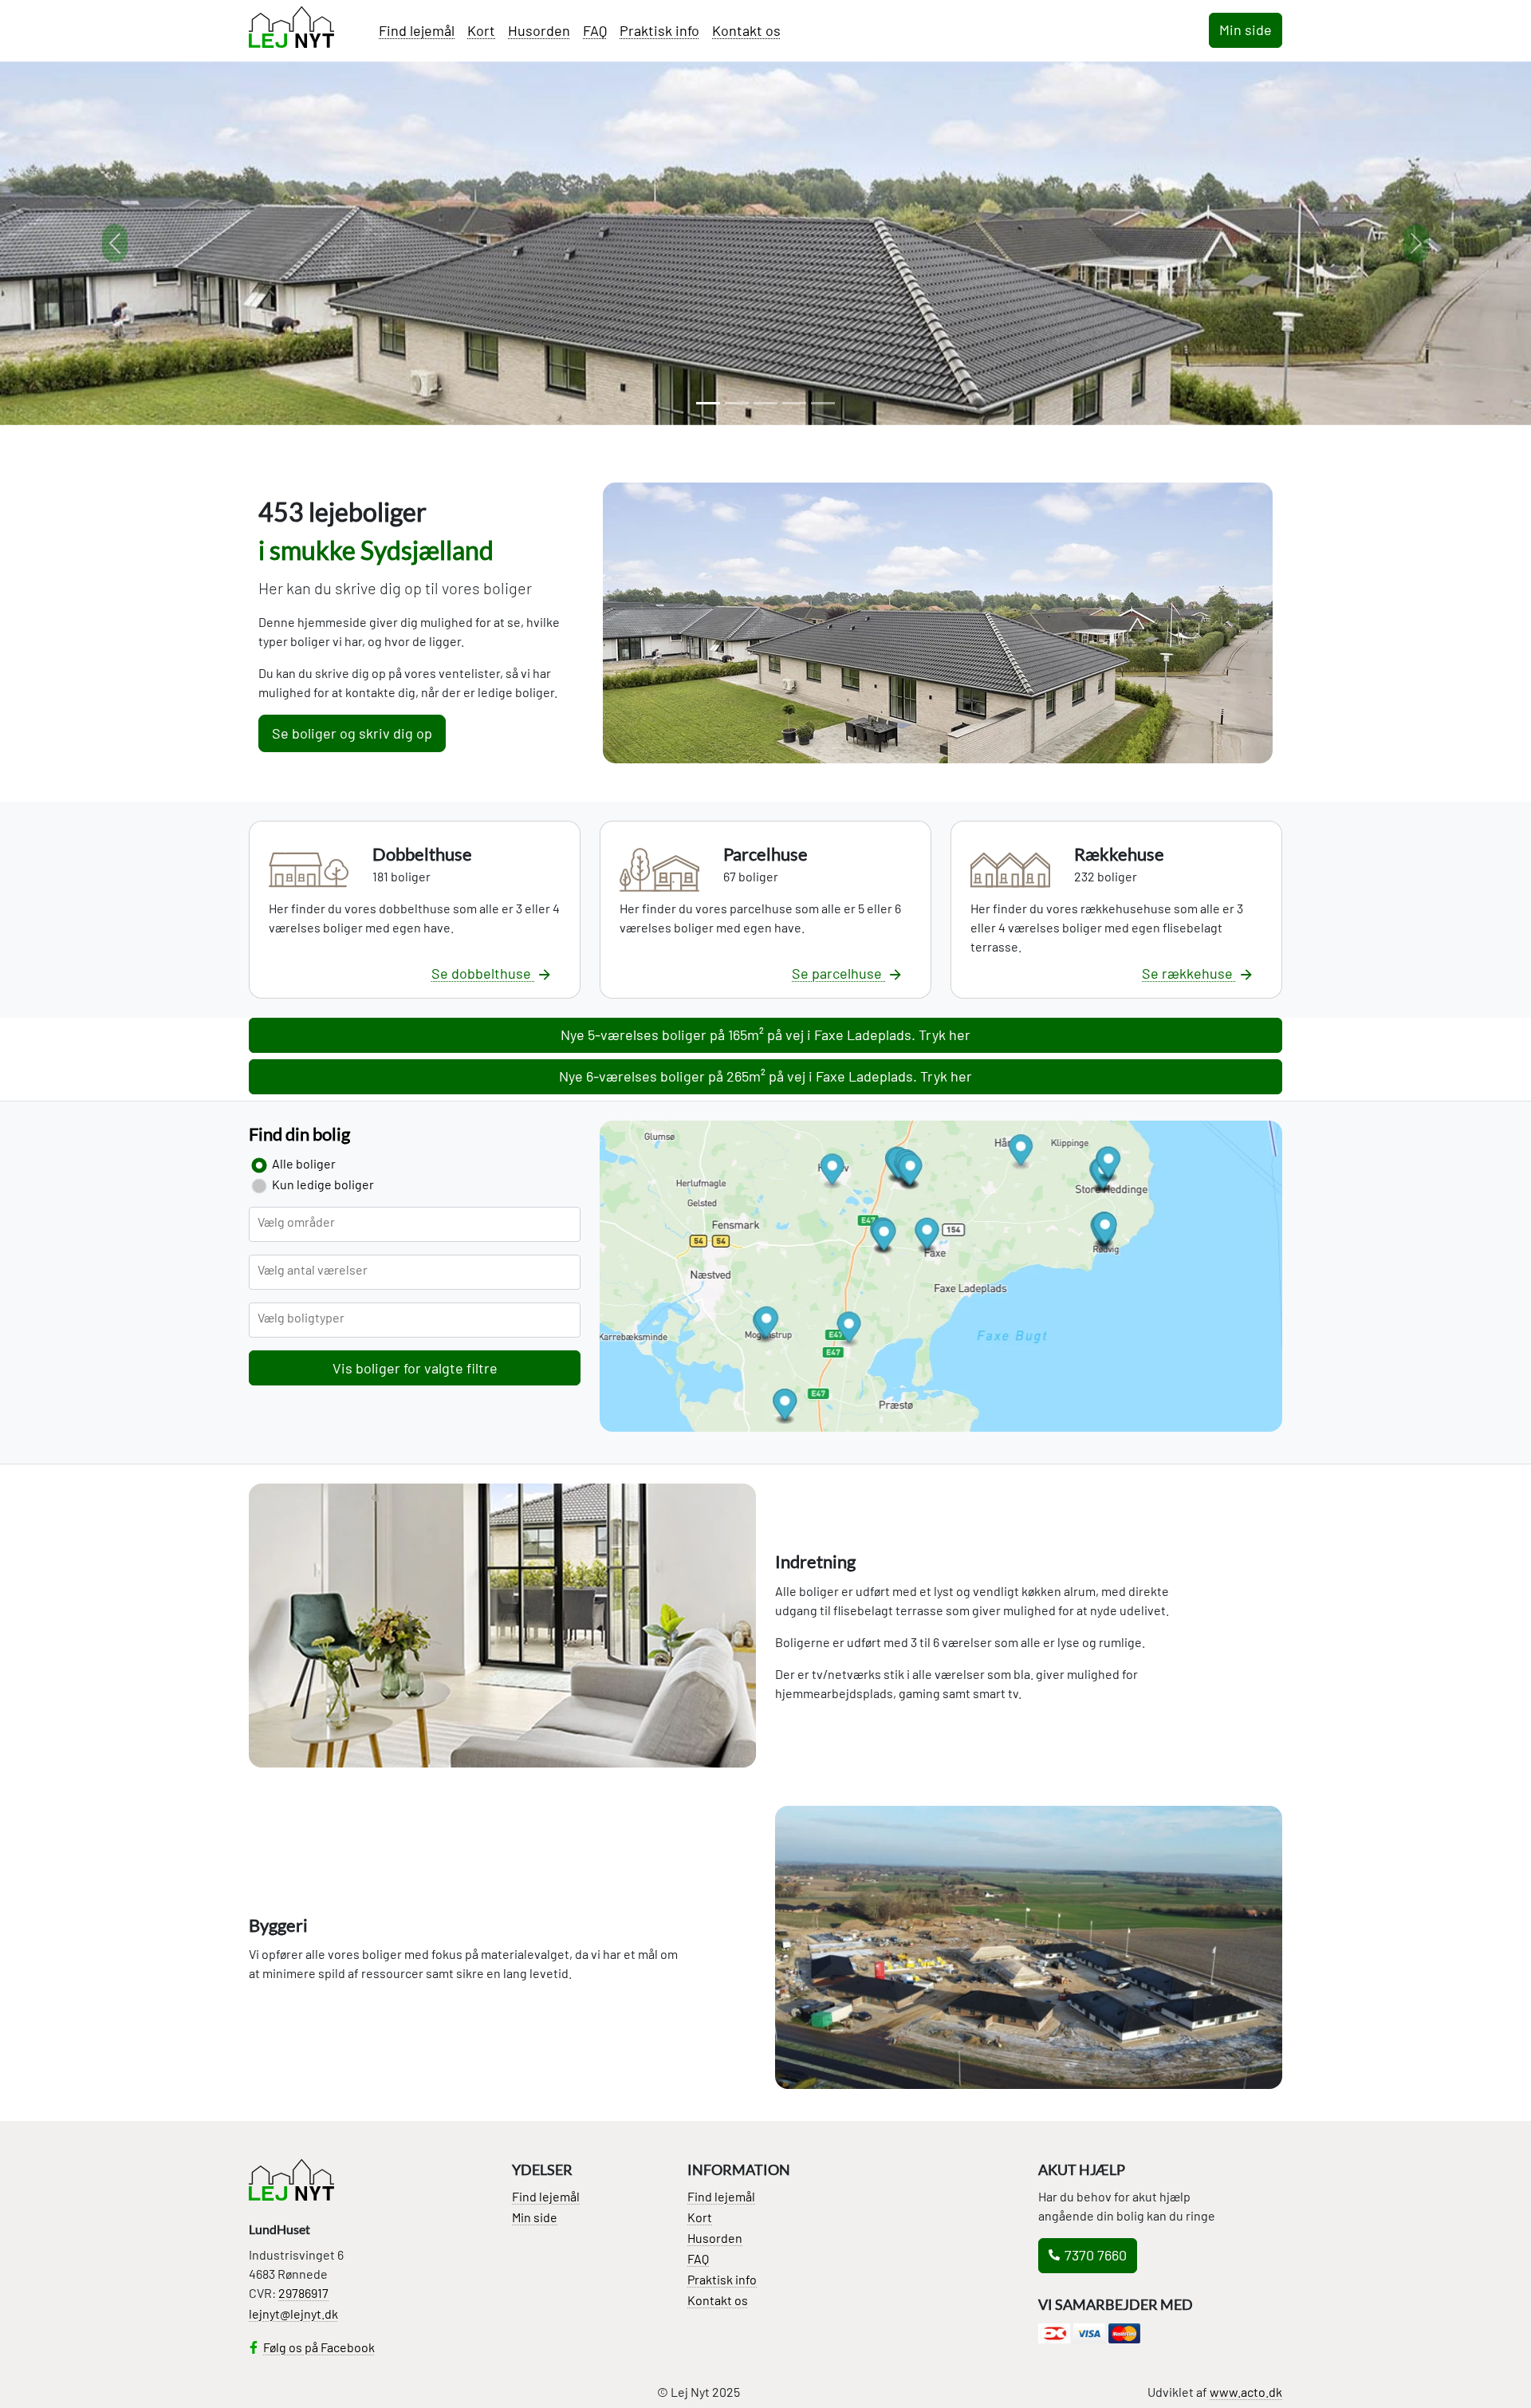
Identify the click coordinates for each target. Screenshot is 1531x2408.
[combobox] (415, 1224)
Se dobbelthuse (483, 973)
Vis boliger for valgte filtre (415, 1368)
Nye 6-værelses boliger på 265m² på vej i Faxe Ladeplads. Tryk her (765, 1076)
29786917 (303, 2293)
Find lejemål (417, 30)
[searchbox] (325, 1230)
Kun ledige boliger (323, 1184)
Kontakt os (746, 30)
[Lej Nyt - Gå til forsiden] (291, 27)
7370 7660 (1096, 2255)
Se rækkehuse (1189, 973)
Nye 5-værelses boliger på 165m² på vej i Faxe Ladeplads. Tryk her (765, 1035)
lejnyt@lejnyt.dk (293, 2313)
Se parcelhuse (838, 973)
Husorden (539, 30)
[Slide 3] (765, 403)
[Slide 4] (794, 403)
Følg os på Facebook (319, 2347)
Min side (1246, 30)
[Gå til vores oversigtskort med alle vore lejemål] (941, 1283)
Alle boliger (304, 1163)
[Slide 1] (708, 403)
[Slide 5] (823, 403)
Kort (481, 30)
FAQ (595, 30)
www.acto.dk (1246, 2392)
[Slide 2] (737, 403)
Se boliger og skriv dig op (352, 733)
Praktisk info (659, 30)
